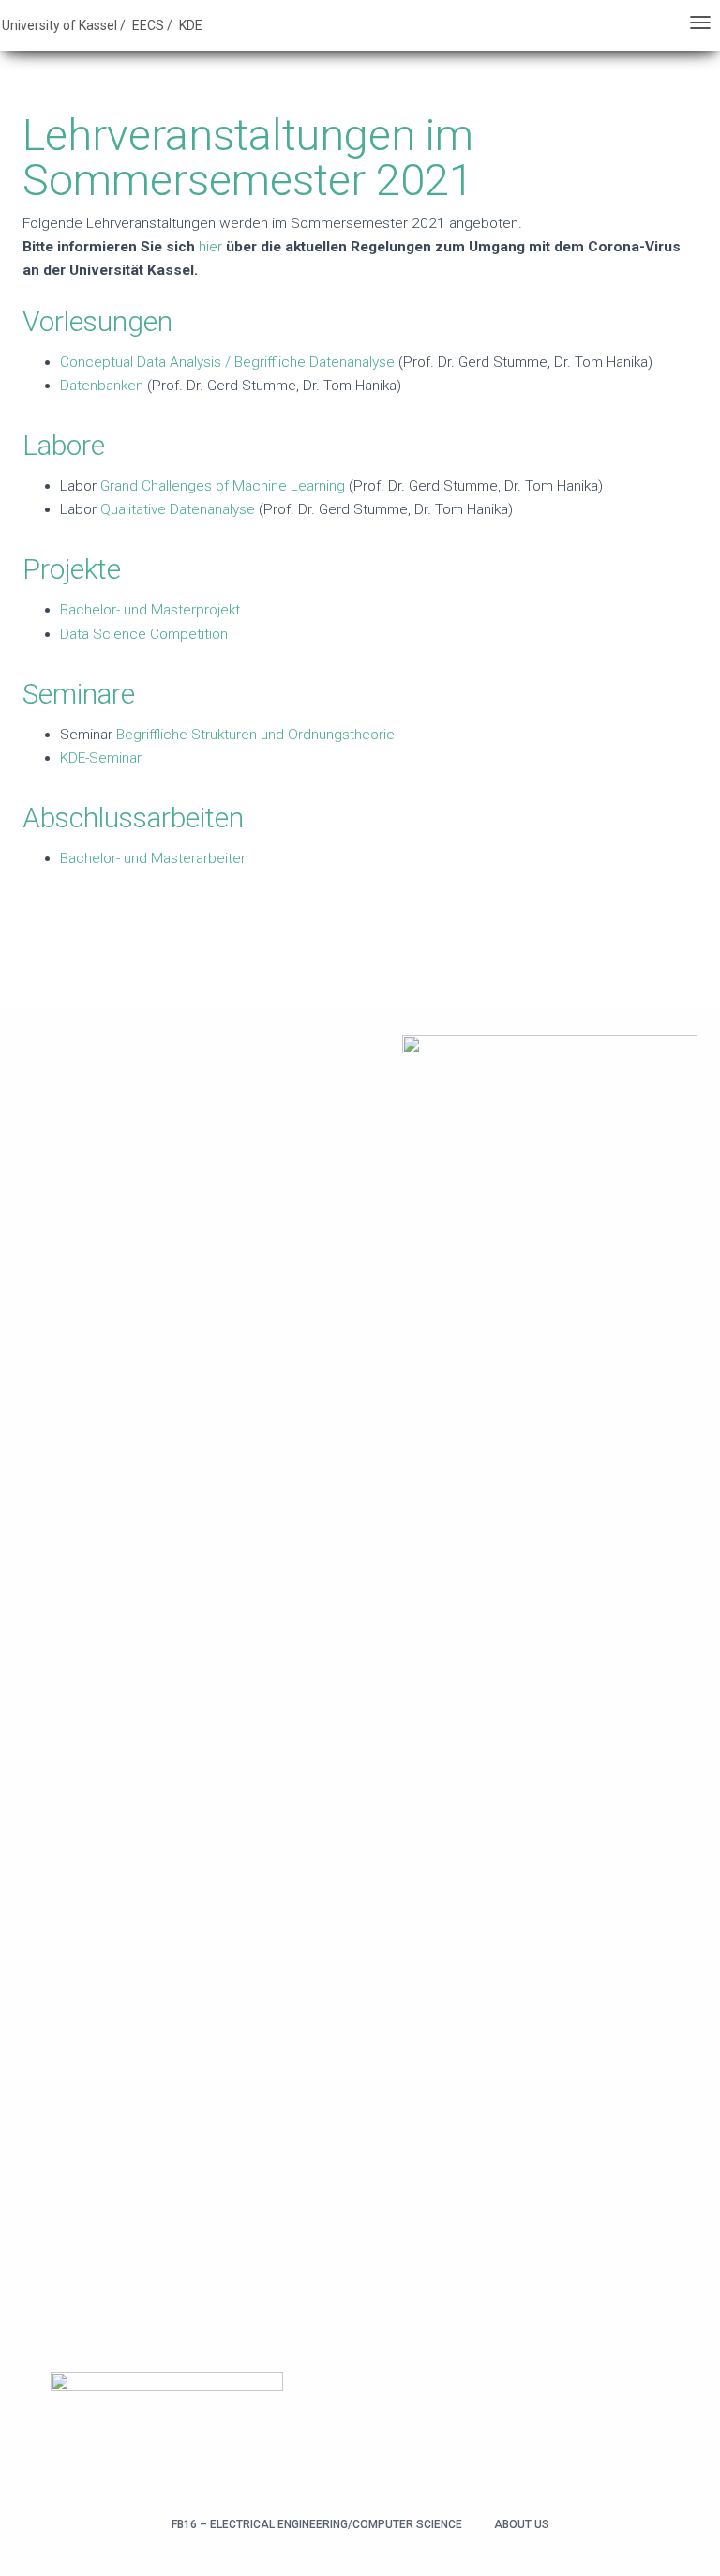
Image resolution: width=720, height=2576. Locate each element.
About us (522, 2524)
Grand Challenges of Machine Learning (223, 486)
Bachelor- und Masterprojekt (150, 610)
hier (210, 247)
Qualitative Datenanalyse (178, 509)
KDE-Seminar (101, 758)
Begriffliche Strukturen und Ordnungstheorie (255, 735)
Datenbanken (102, 386)
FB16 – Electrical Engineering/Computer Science (317, 2524)
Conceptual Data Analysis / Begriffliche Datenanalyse (229, 362)
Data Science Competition (144, 634)
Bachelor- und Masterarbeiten (154, 858)
